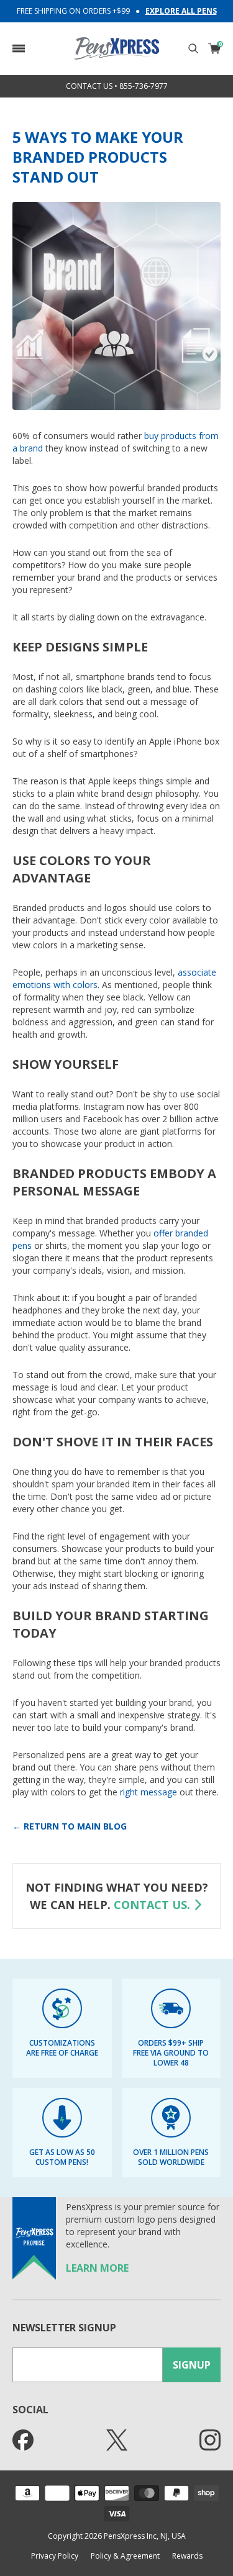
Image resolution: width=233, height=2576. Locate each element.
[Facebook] (23, 2440)
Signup (192, 2365)
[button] (19, 48)
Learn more (97, 2268)
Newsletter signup (64, 2328)
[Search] (193, 48)
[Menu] (19, 48)
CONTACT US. (152, 1905)
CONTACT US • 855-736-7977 (117, 86)
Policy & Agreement (125, 2556)
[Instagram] (210, 2440)
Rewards (187, 2556)
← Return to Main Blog (70, 1826)
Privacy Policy (55, 2556)
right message (148, 1792)
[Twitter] (117, 2440)
